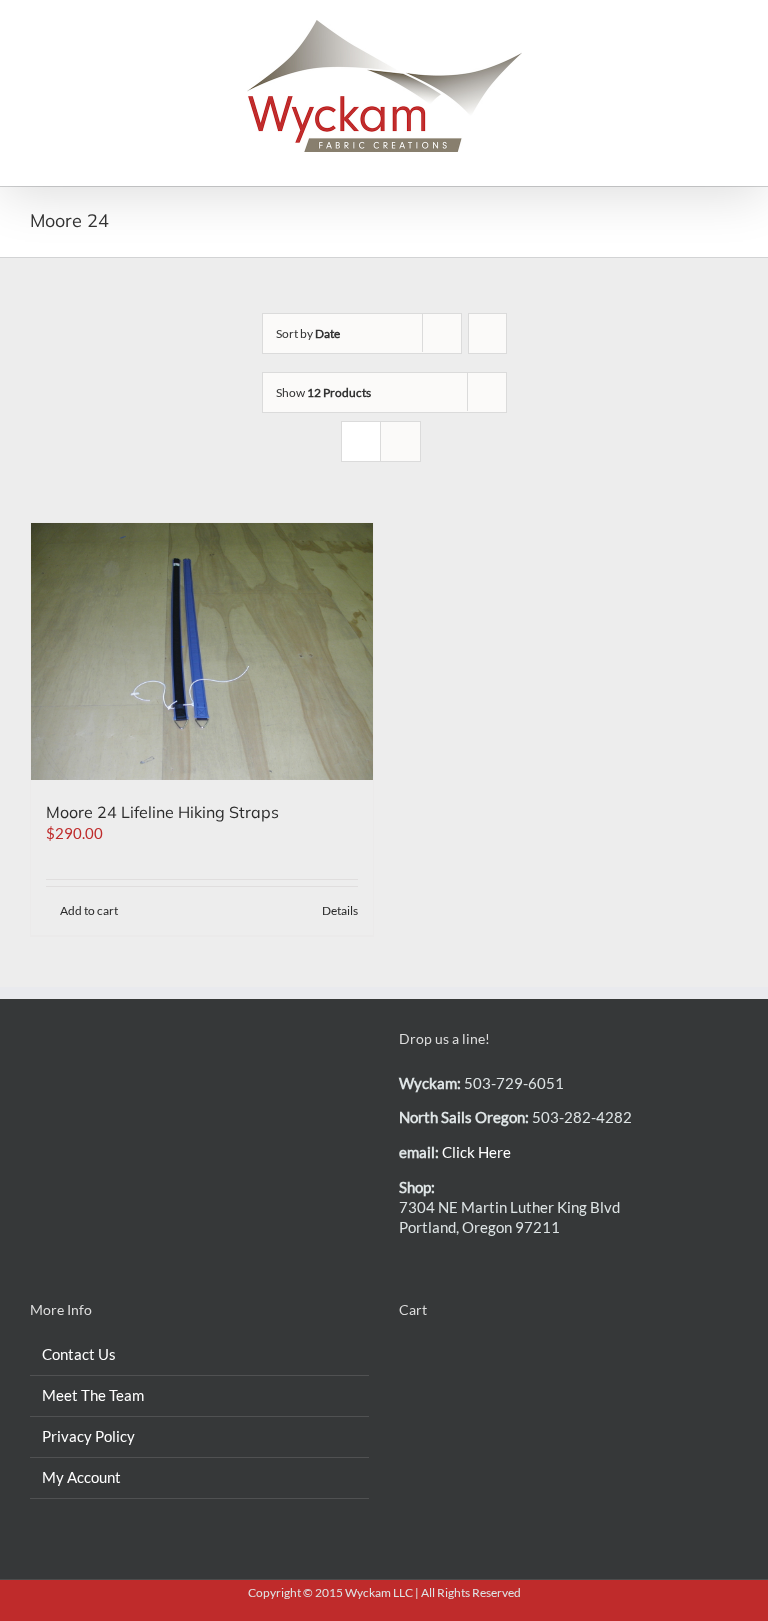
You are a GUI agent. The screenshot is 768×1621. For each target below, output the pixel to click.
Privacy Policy (88, 1436)
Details (340, 910)
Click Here (476, 1152)
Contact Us (79, 1354)
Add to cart (89, 910)
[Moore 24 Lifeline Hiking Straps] (202, 651)
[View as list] (400, 441)
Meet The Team (93, 1395)
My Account (81, 1477)
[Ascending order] (487, 333)
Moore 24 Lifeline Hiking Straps (162, 812)
